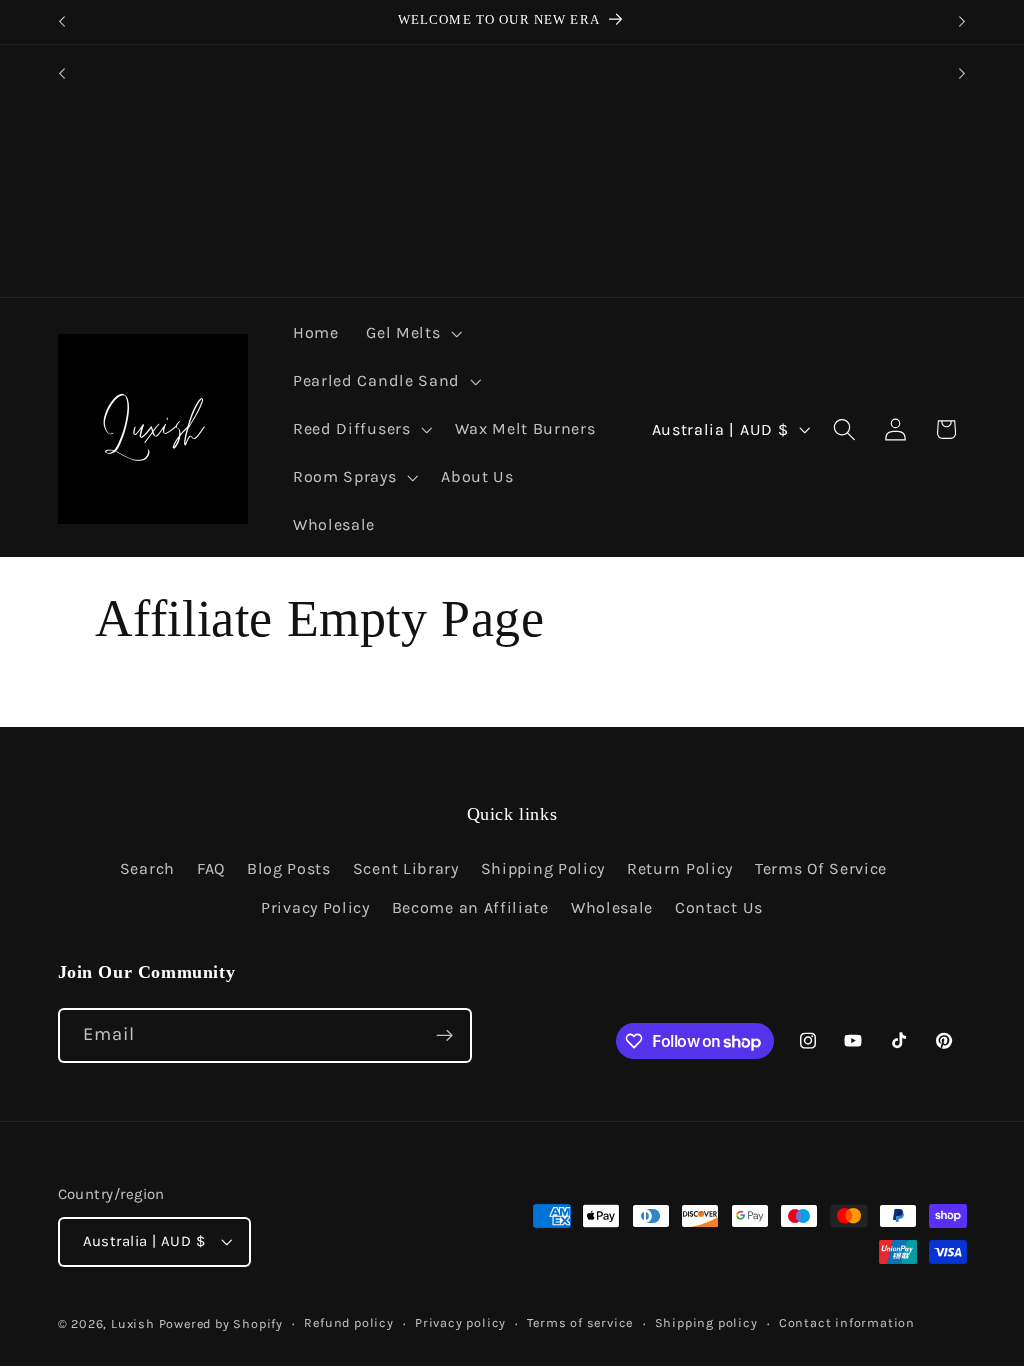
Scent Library (406, 868)
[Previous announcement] (62, 22)
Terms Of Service (821, 868)
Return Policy (680, 868)
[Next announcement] (962, 22)
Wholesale (612, 907)
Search (147, 868)
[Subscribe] (444, 1036)
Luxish (133, 1323)
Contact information (847, 1322)
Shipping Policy (543, 868)
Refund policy (348, 1322)
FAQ (211, 868)
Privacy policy (460, 1322)
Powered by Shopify (221, 1323)
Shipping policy (706, 1322)
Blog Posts (289, 868)
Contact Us (719, 907)
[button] (411, 334)
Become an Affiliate (470, 907)
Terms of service (580, 1322)
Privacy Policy (315, 907)
